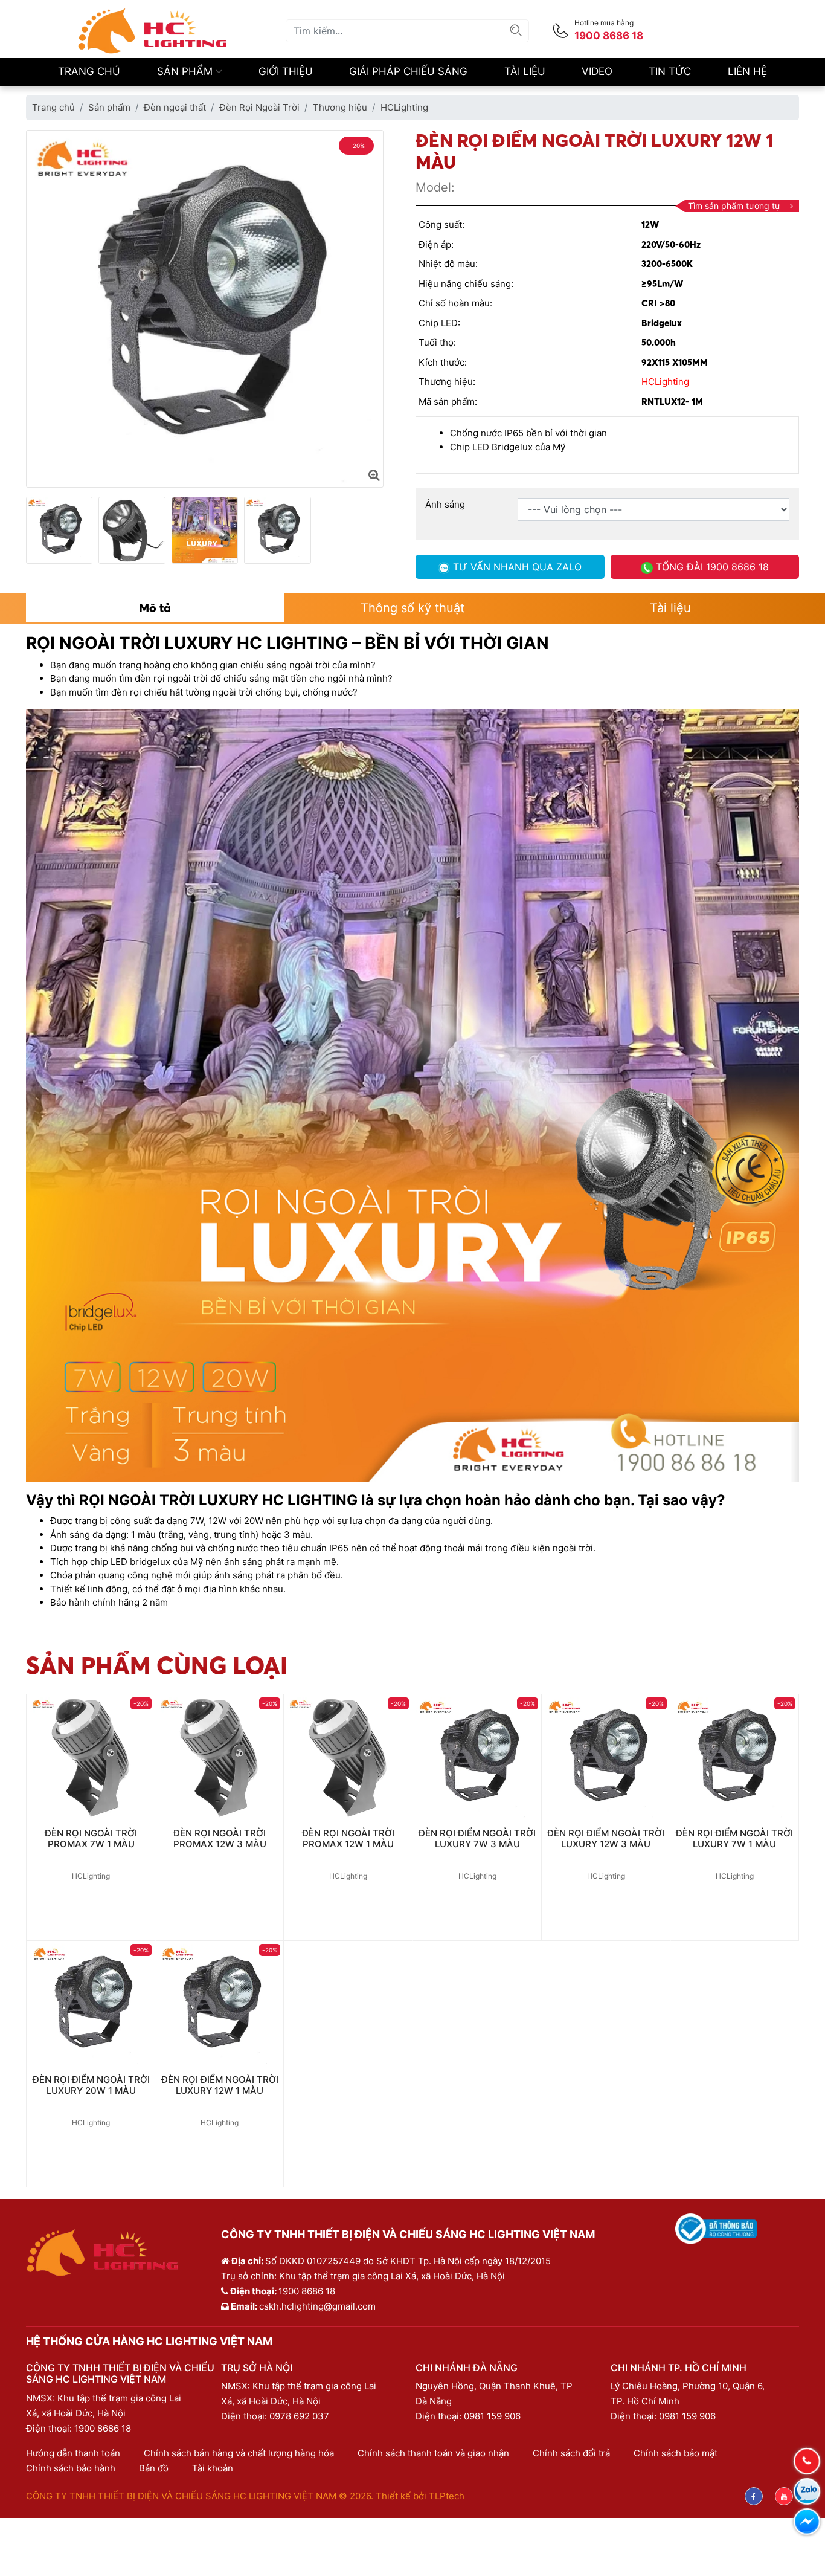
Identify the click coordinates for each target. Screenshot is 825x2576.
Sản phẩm (186, 71)
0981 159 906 (492, 2416)
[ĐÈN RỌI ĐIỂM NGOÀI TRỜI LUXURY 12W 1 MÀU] (374, 475)
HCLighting (404, 107)
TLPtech (447, 2496)
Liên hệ (747, 71)
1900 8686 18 (103, 2428)
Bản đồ (154, 2468)
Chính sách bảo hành (71, 2468)
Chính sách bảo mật (676, 2453)
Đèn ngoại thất (175, 107)
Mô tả (155, 608)
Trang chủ (89, 71)
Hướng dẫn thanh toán (73, 2453)
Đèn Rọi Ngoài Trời (259, 107)
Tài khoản (213, 2468)
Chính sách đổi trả (571, 2453)
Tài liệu (525, 71)
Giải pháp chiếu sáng (408, 71)
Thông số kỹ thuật (412, 608)
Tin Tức (670, 71)
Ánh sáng (445, 504)
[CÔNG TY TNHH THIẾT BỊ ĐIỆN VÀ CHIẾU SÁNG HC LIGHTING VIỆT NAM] (153, 30)
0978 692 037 (299, 2416)
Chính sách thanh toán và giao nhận (433, 2453)
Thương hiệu (340, 107)
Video (597, 71)
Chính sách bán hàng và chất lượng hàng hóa (239, 2453)
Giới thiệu (286, 71)
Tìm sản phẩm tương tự (734, 206)
